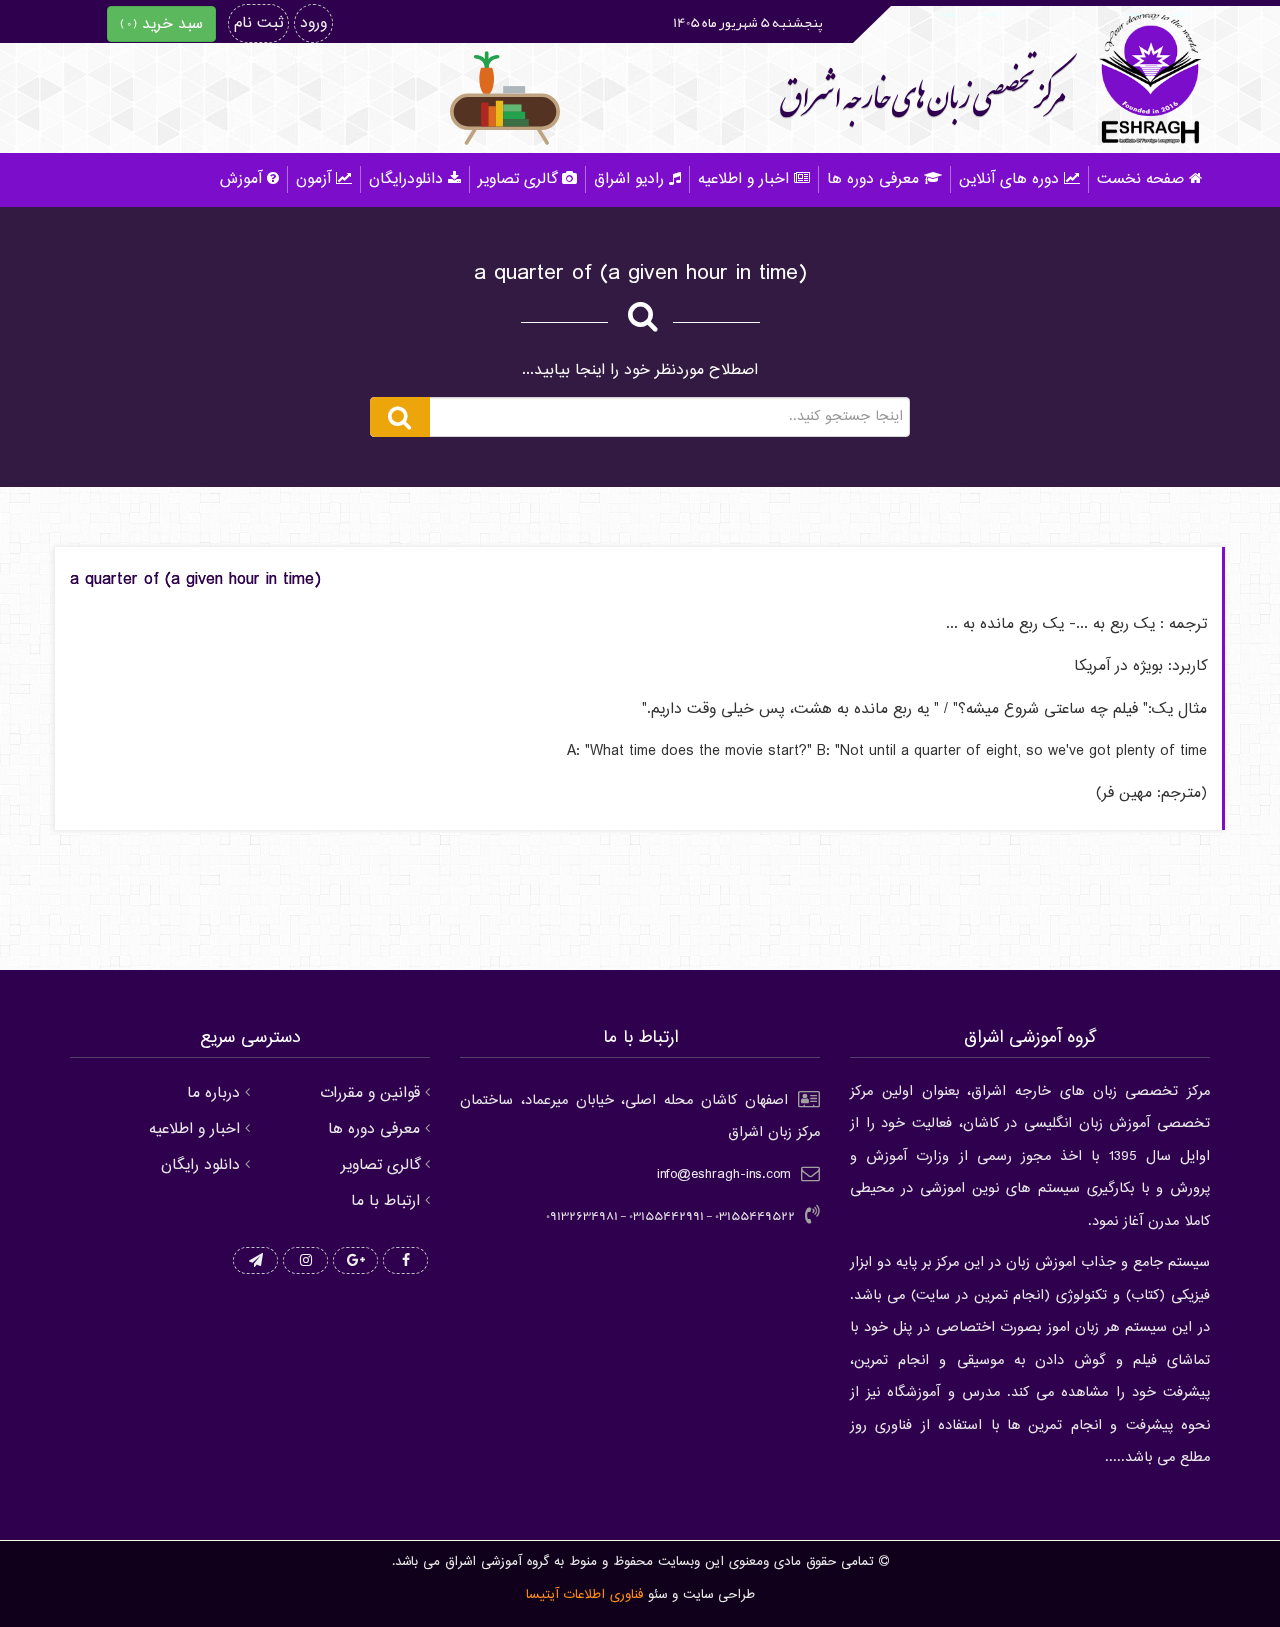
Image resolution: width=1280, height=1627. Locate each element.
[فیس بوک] (405, 1261)
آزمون (313, 179)
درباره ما (213, 1093)
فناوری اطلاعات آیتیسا (584, 1595)
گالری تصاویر (517, 179)
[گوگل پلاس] (355, 1261)
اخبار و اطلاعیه (743, 179)
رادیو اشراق (629, 179)
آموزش (241, 179)
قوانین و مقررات (370, 1093)
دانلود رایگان (200, 1165)
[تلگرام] (255, 1261)
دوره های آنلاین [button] (1009, 179)
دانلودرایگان (406, 179)
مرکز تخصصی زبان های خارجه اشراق (922, 96)
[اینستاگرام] (305, 1261)
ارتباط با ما (385, 1201)
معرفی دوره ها (873, 179)
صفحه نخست (1140, 179)
